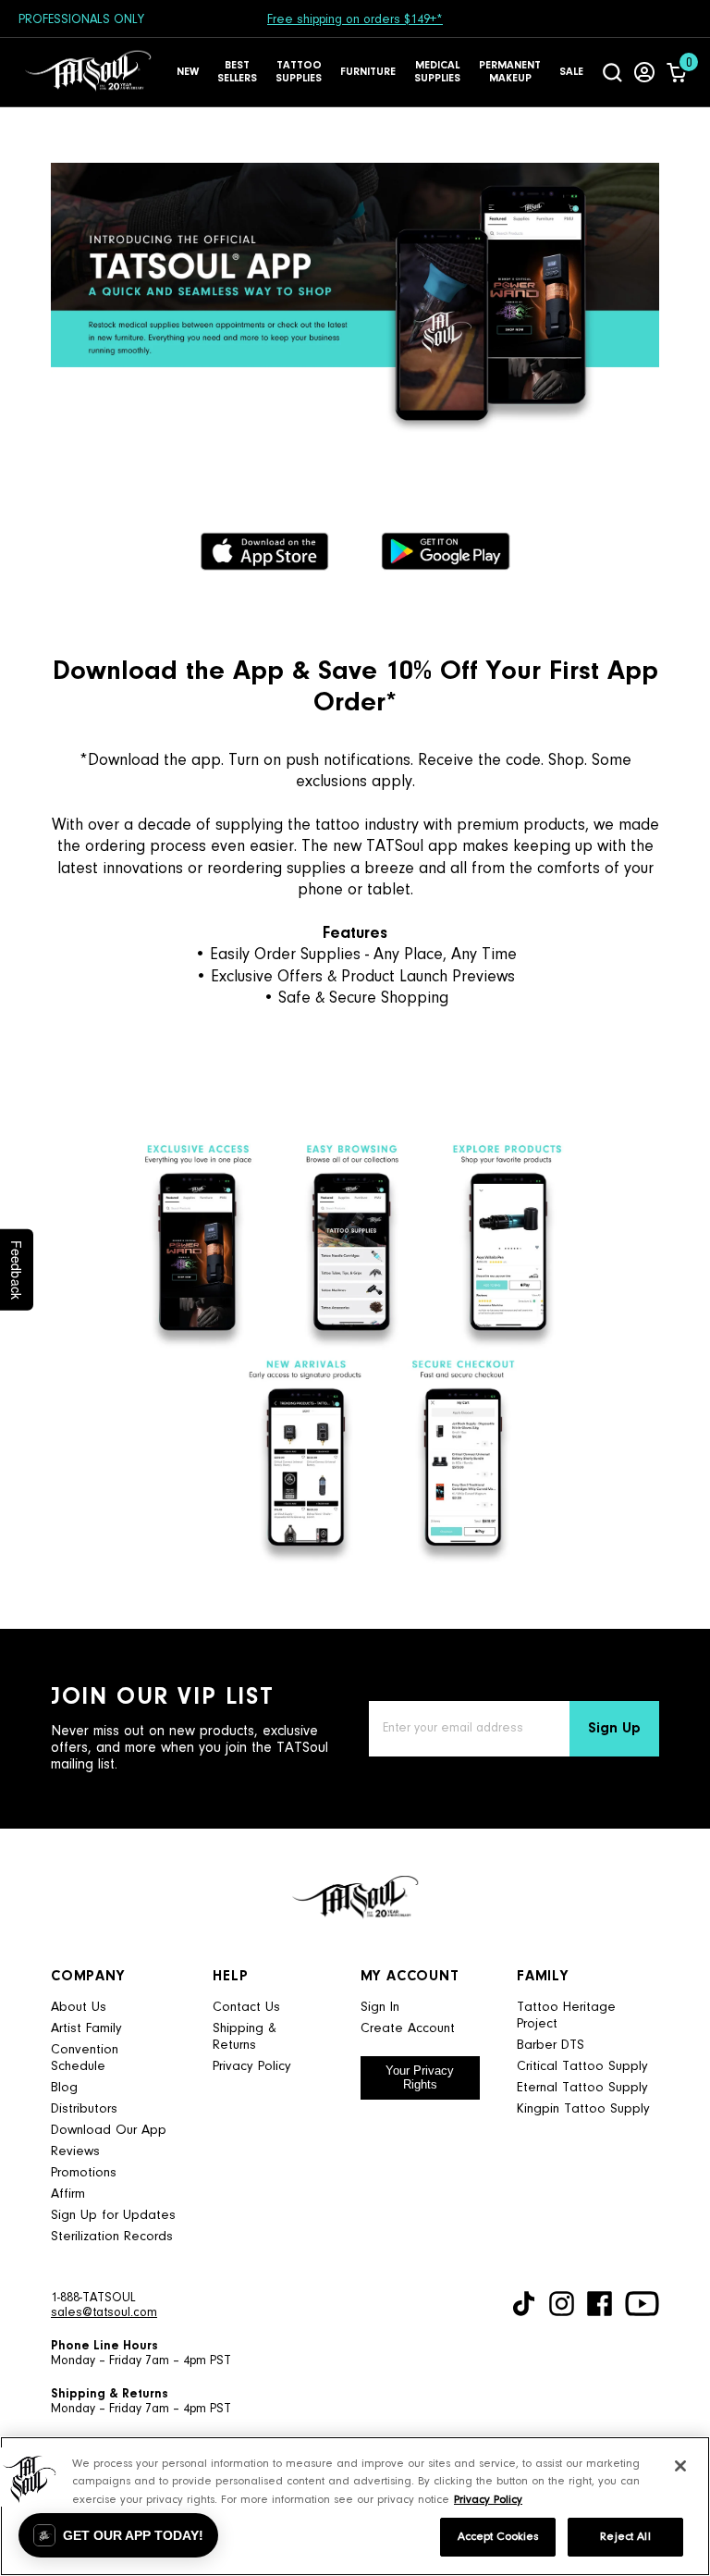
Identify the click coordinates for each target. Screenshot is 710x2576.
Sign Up (614, 1729)
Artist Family (86, 2029)
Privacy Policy (252, 2067)
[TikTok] (524, 2304)
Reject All (625, 2537)
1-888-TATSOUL (93, 2299)
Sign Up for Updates (113, 2216)
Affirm (68, 2194)
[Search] (612, 72)
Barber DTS (551, 2046)
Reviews (75, 2152)
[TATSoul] (88, 72)
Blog (64, 2088)
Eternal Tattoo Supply (582, 2088)
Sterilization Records (112, 2237)
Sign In (380, 2008)
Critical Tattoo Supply (582, 2067)
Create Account (408, 2029)
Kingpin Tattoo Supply (583, 2109)
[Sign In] (644, 72)
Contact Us (246, 2008)
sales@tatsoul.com (104, 2313)
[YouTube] (642, 2304)
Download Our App (109, 2131)
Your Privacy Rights (420, 2077)
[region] (355, 2506)
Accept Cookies (498, 2537)
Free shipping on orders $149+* (355, 20)
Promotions (84, 2173)
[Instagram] (562, 2304)
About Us (79, 2008)
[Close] (680, 2466)
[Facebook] (600, 2304)
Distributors (84, 2109)
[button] (118, 2535)
